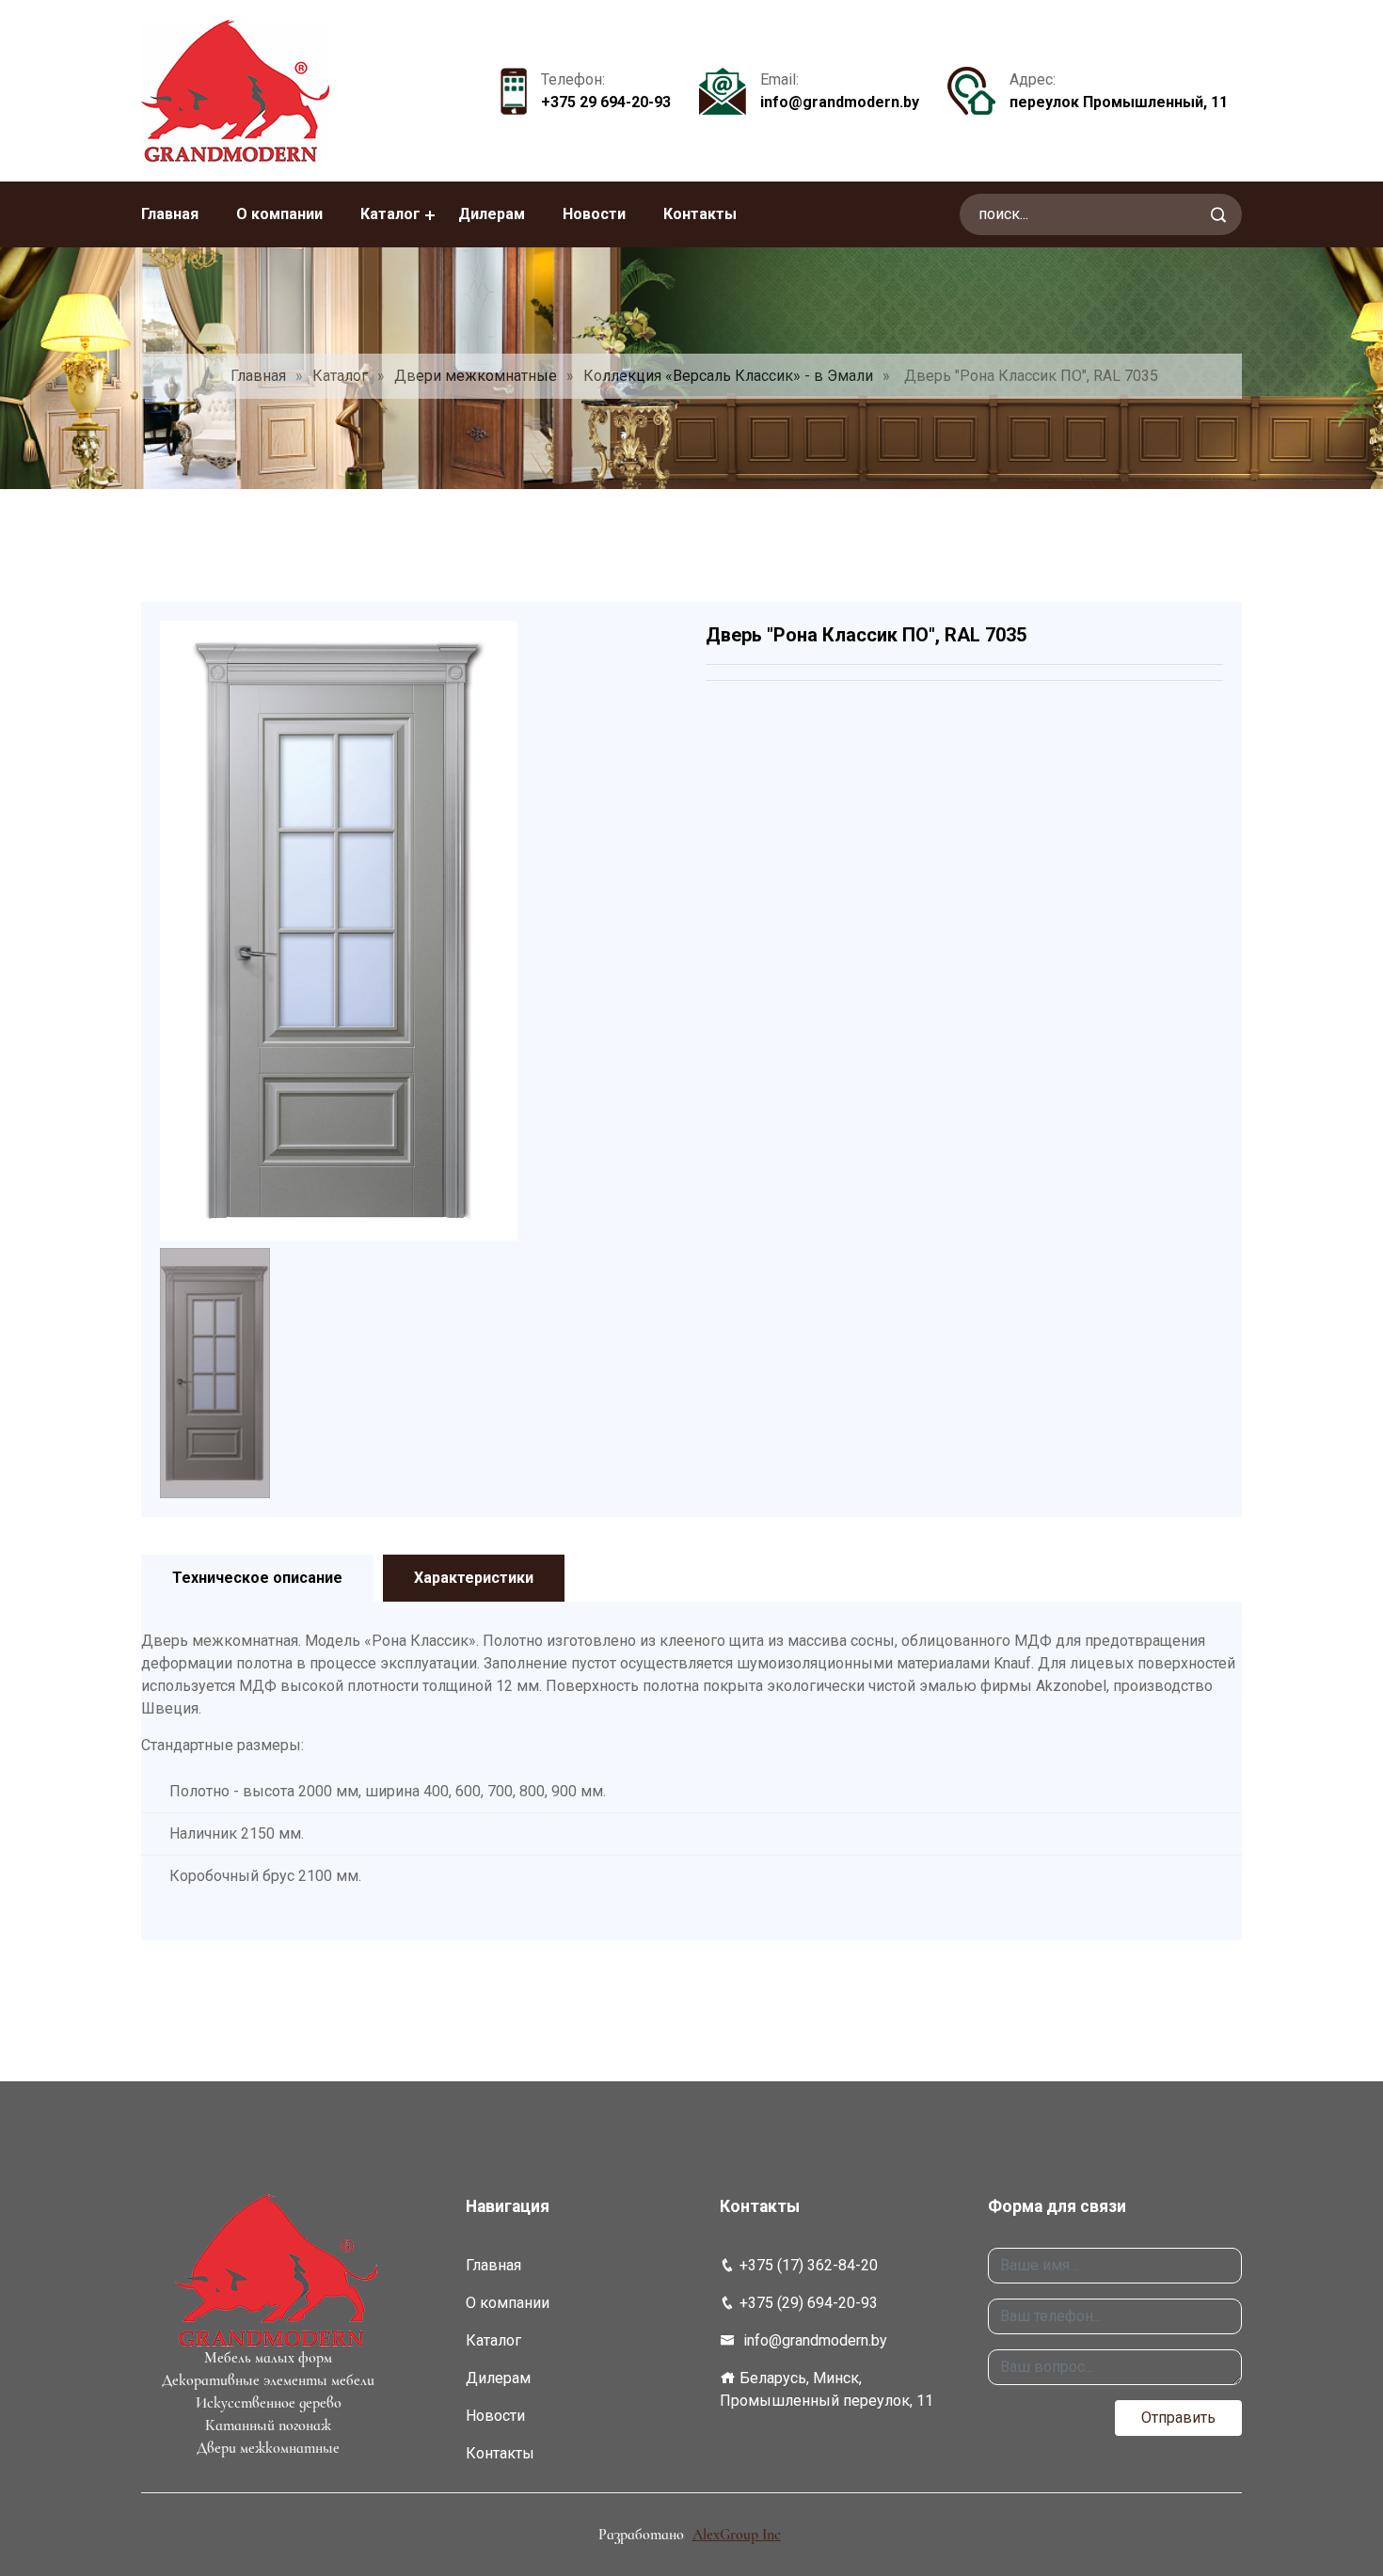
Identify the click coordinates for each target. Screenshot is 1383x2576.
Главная (170, 214)
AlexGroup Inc (737, 2535)
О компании (279, 214)
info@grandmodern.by (840, 102)
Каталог (390, 214)
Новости (594, 214)
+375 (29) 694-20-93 (809, 2303)
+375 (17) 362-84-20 (809, 2265)
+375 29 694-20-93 (606, 102)
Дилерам (492, 214)
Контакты (700, 214)
